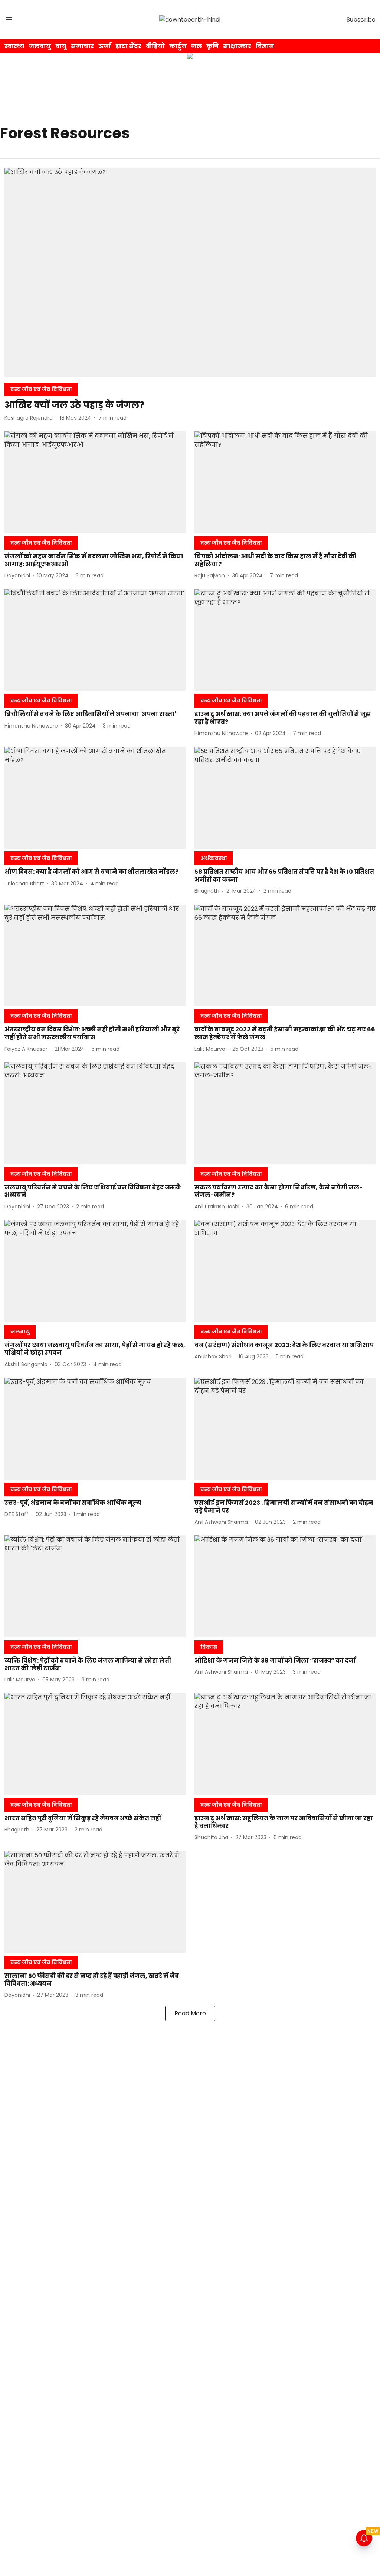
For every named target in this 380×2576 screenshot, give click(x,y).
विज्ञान (265, 46)
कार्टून (178, 46)
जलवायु (40, 46)
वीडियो (155, 46)
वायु (61, 46)
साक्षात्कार (237, 46)
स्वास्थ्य (14, 46)
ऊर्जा (105, 46)
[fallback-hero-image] (190, 272)
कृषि (212, 46)
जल (196, 46)
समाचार (82, 46)
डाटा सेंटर (128, 46)
